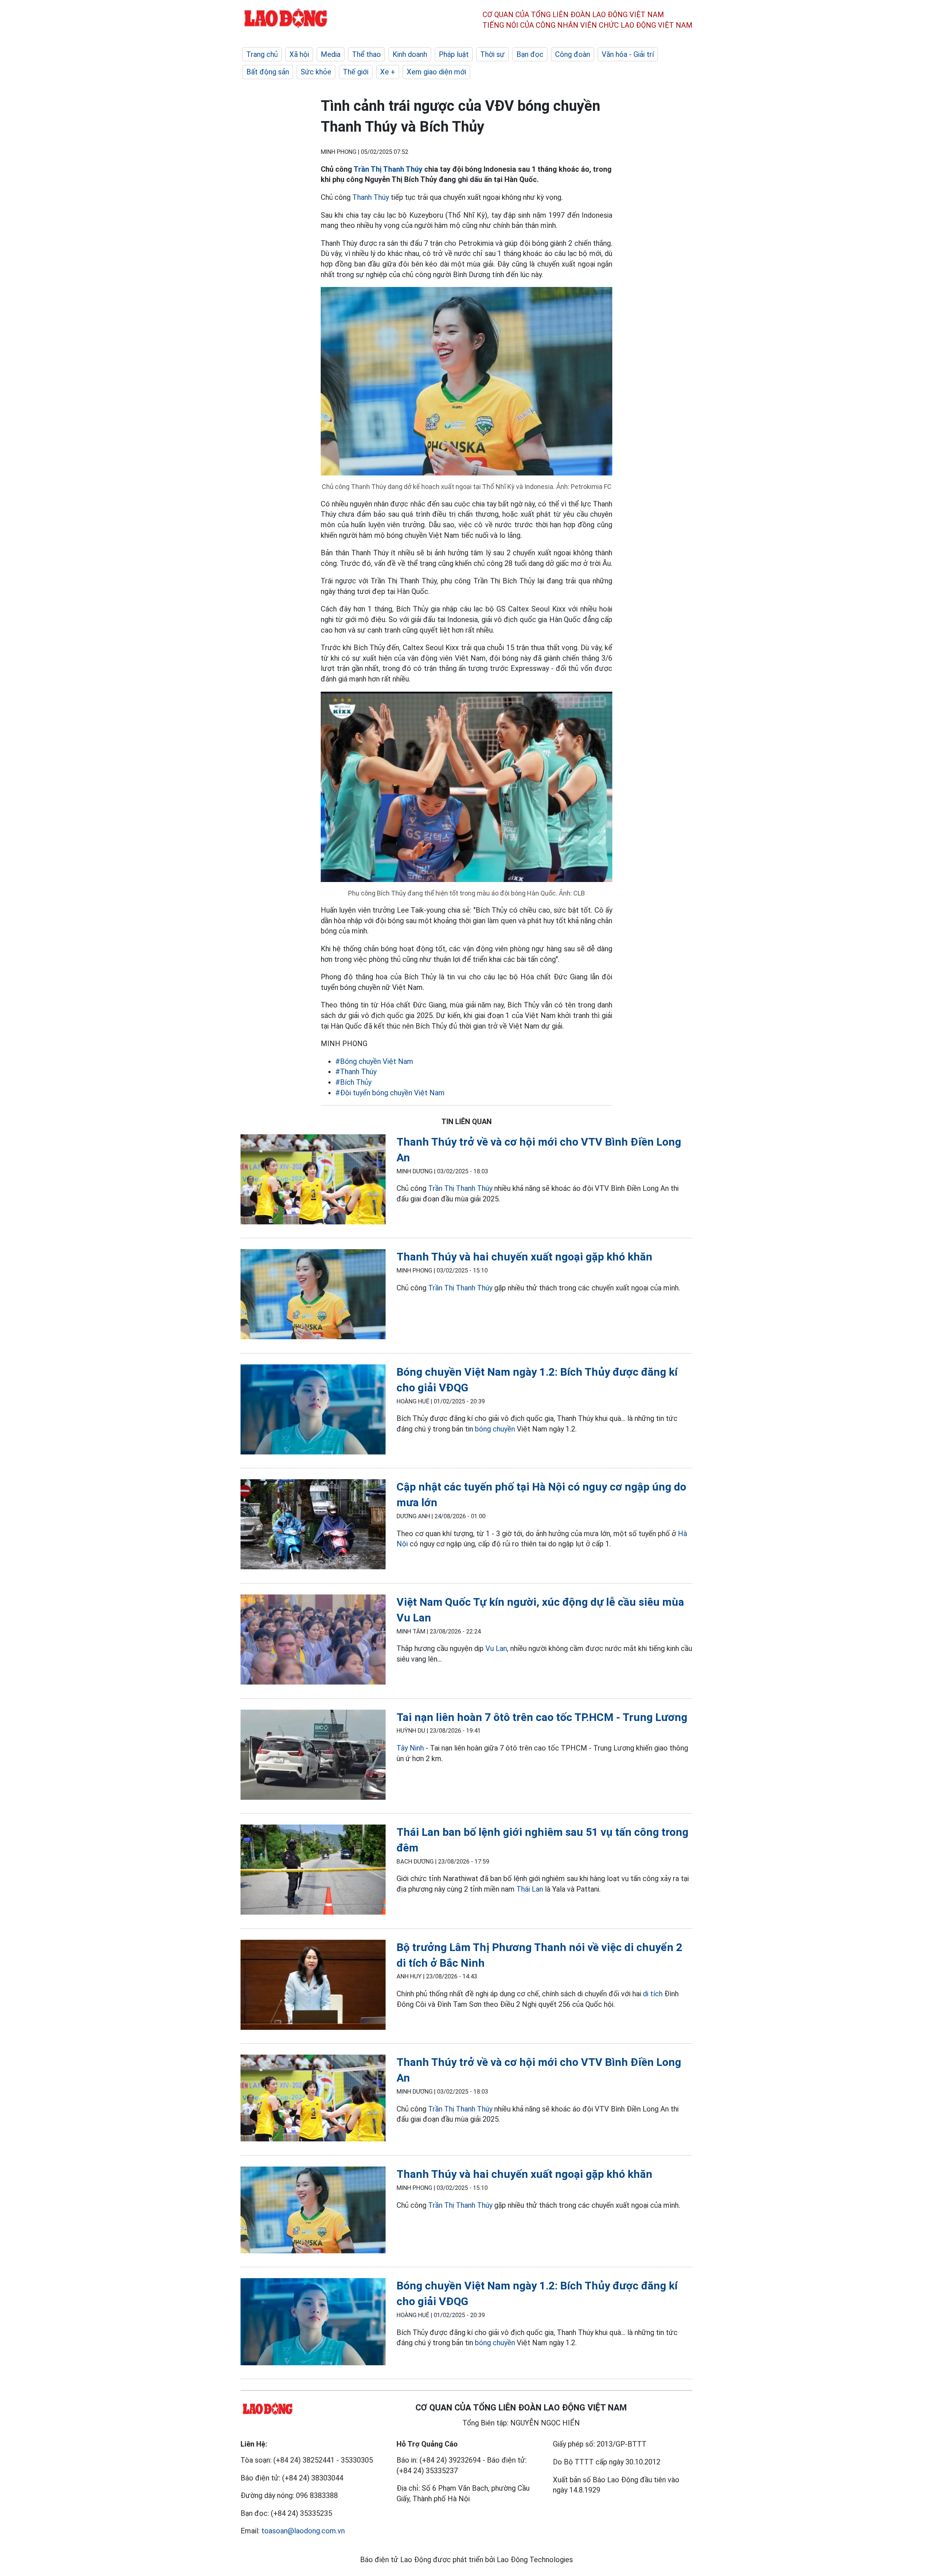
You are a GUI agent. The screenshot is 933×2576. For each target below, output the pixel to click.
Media (331, 54)
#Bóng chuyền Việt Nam (374, 1061)
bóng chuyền (495, 1429)
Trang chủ (262, 54)
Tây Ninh (410, 1748)
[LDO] (313, 1181)
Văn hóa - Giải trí (628, 54)
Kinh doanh (410, 54)
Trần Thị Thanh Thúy (388, 169)
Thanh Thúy (371, 197)
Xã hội (299, 54)
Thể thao (366, 54)
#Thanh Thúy (356, 1072)
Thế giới (356, 72)
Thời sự (493, 54)
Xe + (388, 72)
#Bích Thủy (353, 1082)
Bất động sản (268, 72)
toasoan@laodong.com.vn (303, 2531)
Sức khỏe (316, 72)
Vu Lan (496, 1648)
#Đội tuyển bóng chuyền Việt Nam (390, 1093)
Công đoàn (573, 54)
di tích (653, 1994)
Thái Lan (530, 1889)
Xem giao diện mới (436, 72)
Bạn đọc (530, 54)
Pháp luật (454, 54)
